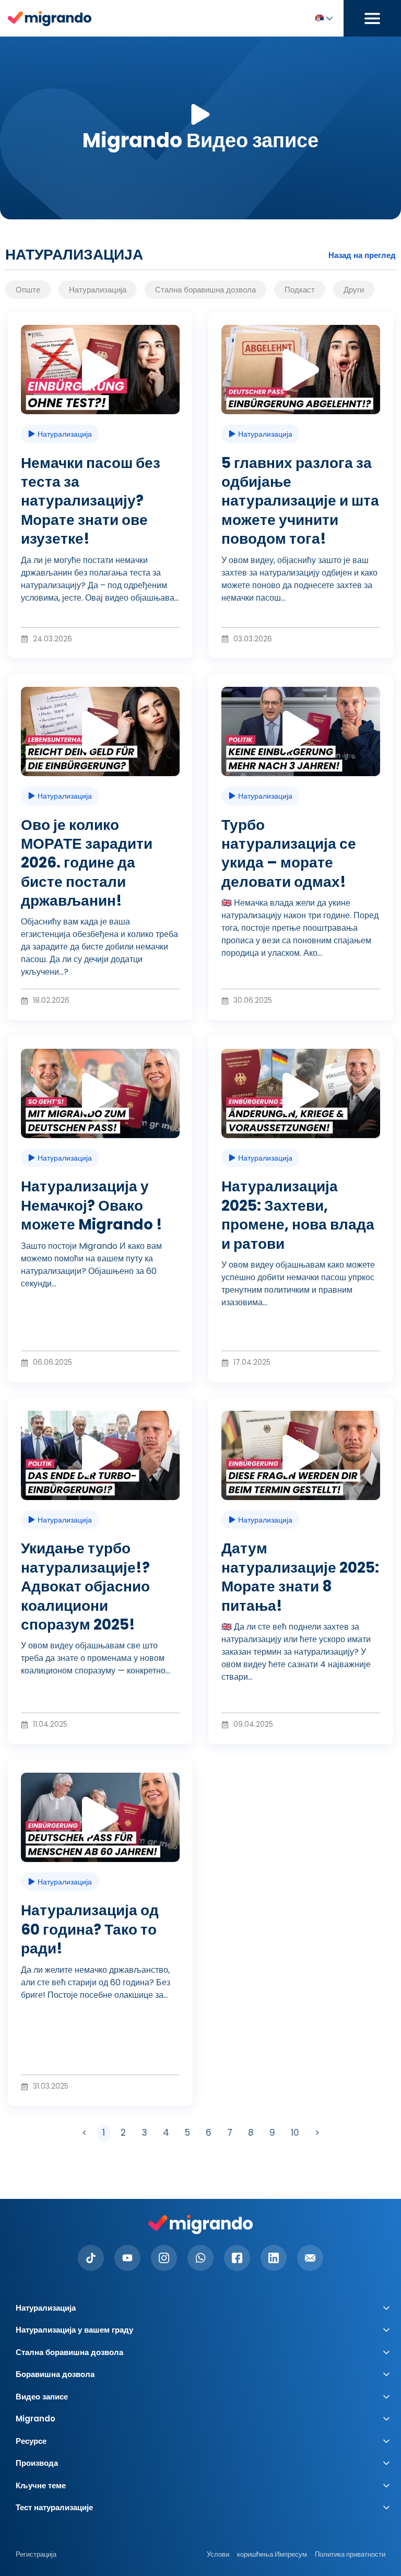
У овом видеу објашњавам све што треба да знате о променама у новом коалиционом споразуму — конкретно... (96, 1658)
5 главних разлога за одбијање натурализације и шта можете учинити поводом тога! (300, 501)
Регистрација (36, 2554)
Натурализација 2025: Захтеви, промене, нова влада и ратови (298, 1215)
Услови (218, 2554)
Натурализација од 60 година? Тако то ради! (90, 1929)
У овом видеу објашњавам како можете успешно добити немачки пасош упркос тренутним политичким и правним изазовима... (298, 1284)
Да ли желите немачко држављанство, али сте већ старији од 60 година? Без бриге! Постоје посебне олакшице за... (96, 1982)
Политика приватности (350, 2554)
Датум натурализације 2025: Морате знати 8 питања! (300, 1577)
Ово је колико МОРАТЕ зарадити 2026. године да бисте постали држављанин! (87, 863)
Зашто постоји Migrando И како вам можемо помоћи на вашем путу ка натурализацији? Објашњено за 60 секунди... (91, 1265)
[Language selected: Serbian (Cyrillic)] (323, 19)
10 (297, 2132)
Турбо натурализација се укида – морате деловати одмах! (289, 853)
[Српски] (323, 19)
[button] (100, 370)
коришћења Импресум (272, 2554)
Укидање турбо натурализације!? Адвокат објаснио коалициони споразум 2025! (85, 1586)
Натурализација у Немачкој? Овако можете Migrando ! (92, 1205)
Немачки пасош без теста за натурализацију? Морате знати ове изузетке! (91, 501)
